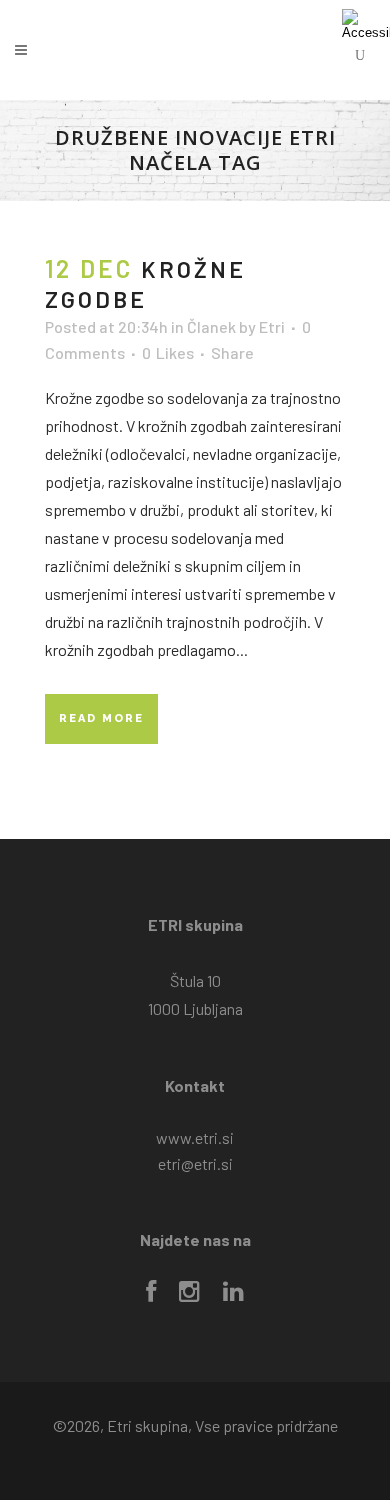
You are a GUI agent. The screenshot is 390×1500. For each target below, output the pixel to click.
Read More (101, 718)
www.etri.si (195, 1137)
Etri (272, 326)
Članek (211, 326)
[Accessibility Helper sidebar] (366, 24)
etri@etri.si (195, 1163)
